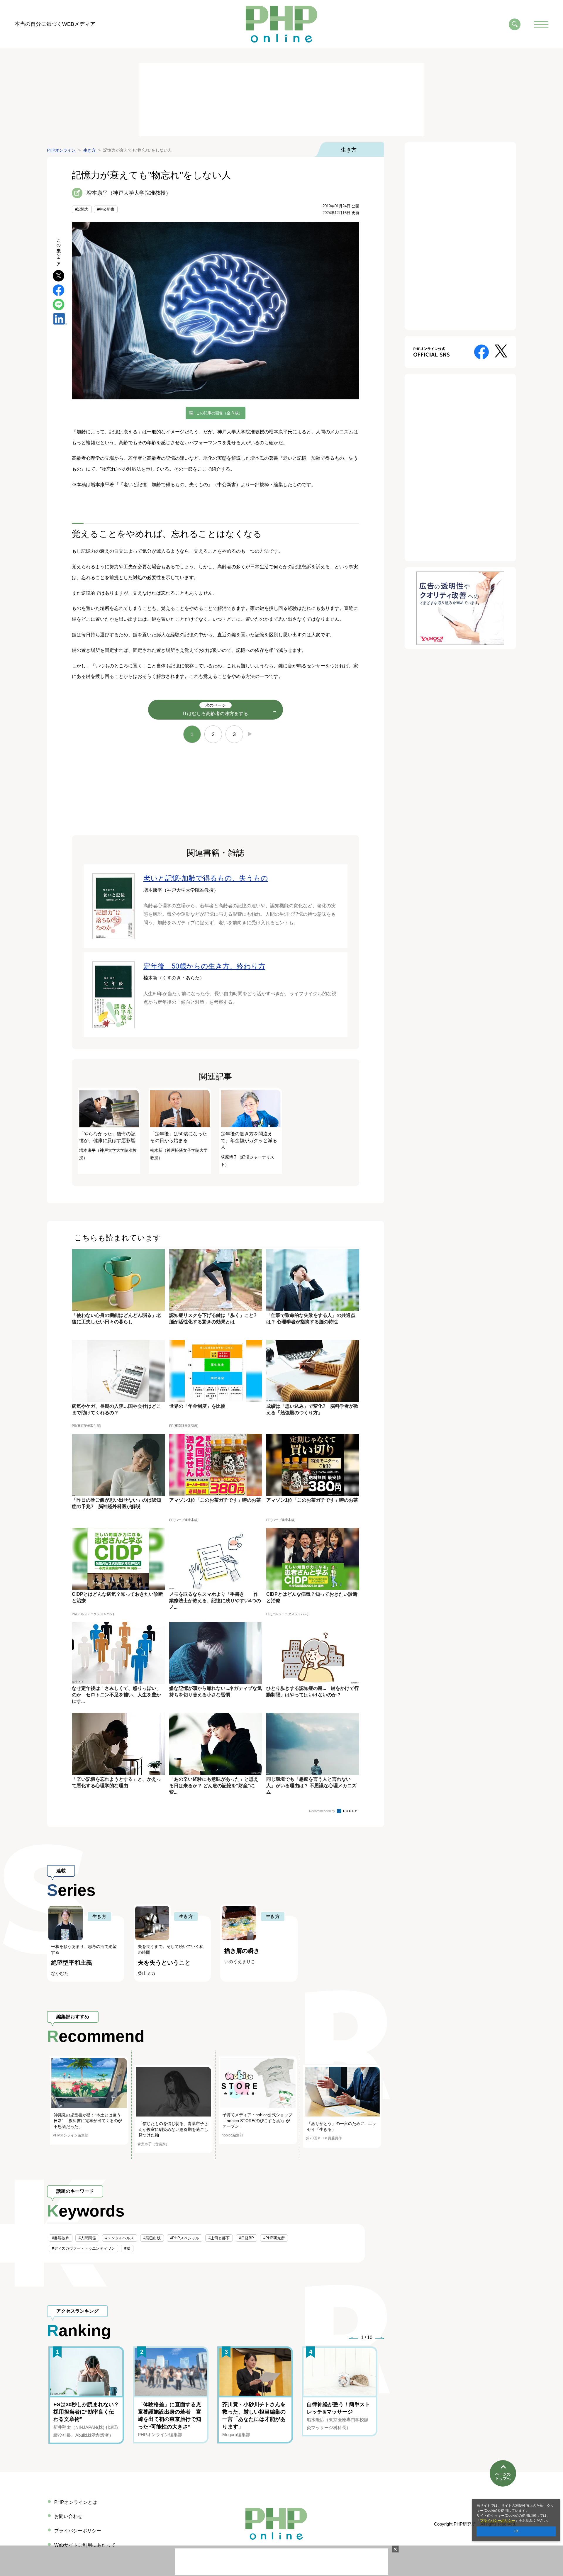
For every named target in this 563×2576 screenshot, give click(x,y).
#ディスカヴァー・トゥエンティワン (83, 2248)
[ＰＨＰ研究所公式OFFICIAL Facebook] (481, 351)
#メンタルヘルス (120, 2238)
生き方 (349, 150)
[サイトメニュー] (541, 24)
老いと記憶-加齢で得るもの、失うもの (206, 878)
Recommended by (323, 1811)
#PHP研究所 (274, 2238)
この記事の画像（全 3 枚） (219, 413)
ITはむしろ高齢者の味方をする (216, 709)
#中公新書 (106, 209)
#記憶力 (82, 209)
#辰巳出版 (152, 2238)
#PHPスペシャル (185, 2238)
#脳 (127, 2248)
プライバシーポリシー (498, 2521)
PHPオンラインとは (76, 2502)
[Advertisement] (281, 100)
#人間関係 (87, 2238)
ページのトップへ (503, 2476)
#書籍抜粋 (61, 2238)
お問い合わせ (68, 2516)
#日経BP (246, 2238)
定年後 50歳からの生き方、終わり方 (204, 966)
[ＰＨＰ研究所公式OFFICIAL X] (501, 351)
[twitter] (58, 275)
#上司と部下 (219, 2238)
